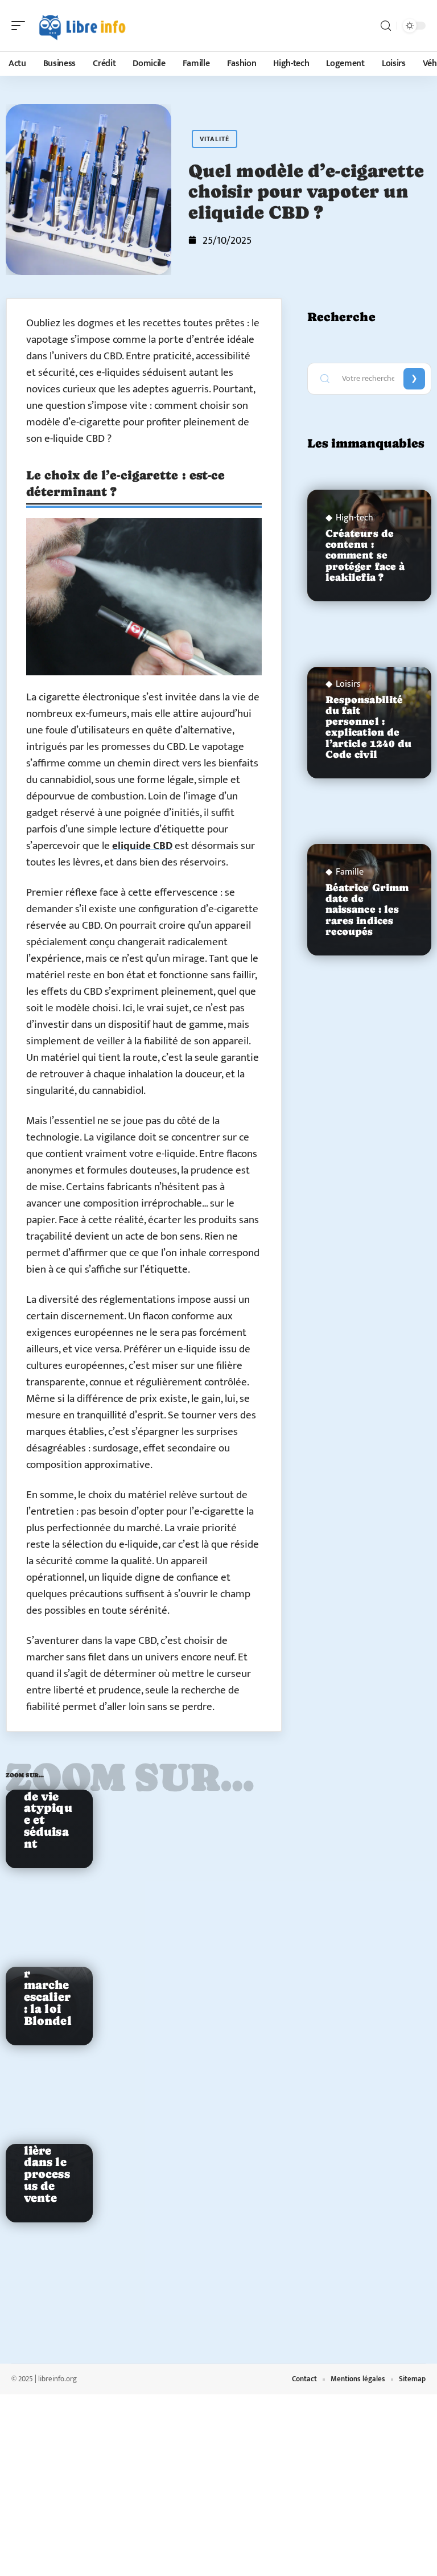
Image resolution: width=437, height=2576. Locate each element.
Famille (350, 872)
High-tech (354, 518)
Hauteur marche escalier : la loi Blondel (48, 1991)
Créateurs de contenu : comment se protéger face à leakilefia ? (365, 555)
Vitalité (215, 139)
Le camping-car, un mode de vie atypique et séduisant (48, 1791)
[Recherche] (386, 26)
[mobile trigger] (21, 26)
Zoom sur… (130, 1777)
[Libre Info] (82, 26)
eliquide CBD (142, 846)
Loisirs (348, 684)
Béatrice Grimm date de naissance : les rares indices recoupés (367, 910)
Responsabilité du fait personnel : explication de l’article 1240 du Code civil (369, 727)
